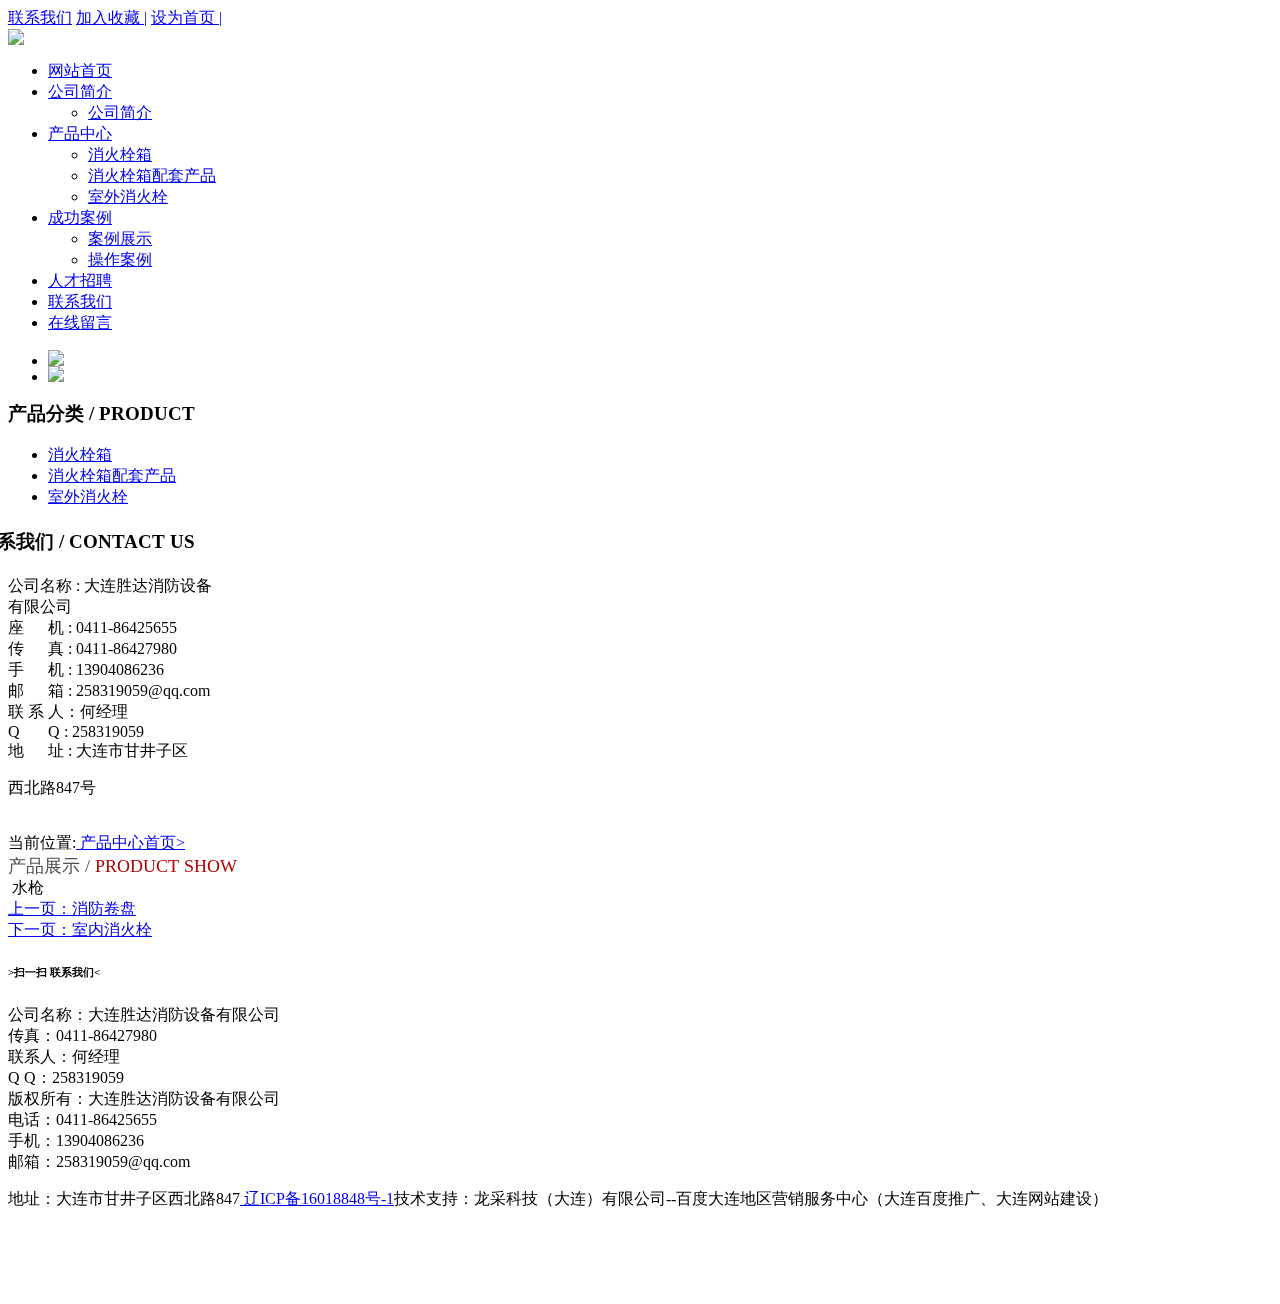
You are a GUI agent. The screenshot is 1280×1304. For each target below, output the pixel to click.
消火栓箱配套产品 (152, 175)
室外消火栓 (128, 196)
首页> (164, 842)
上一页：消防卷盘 (72, 908)
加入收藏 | (111, 17)
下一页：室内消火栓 (80, 929)
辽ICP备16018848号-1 (317, 1198)
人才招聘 (80, 280)
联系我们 (40, 17)
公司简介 (80, 91)
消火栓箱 (120, 154)
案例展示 (120, 238)
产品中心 (80, 133)
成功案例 (80, 217)
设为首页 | (186, 17)
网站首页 (80, 70)
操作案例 (120, 259)
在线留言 (80, 322)
